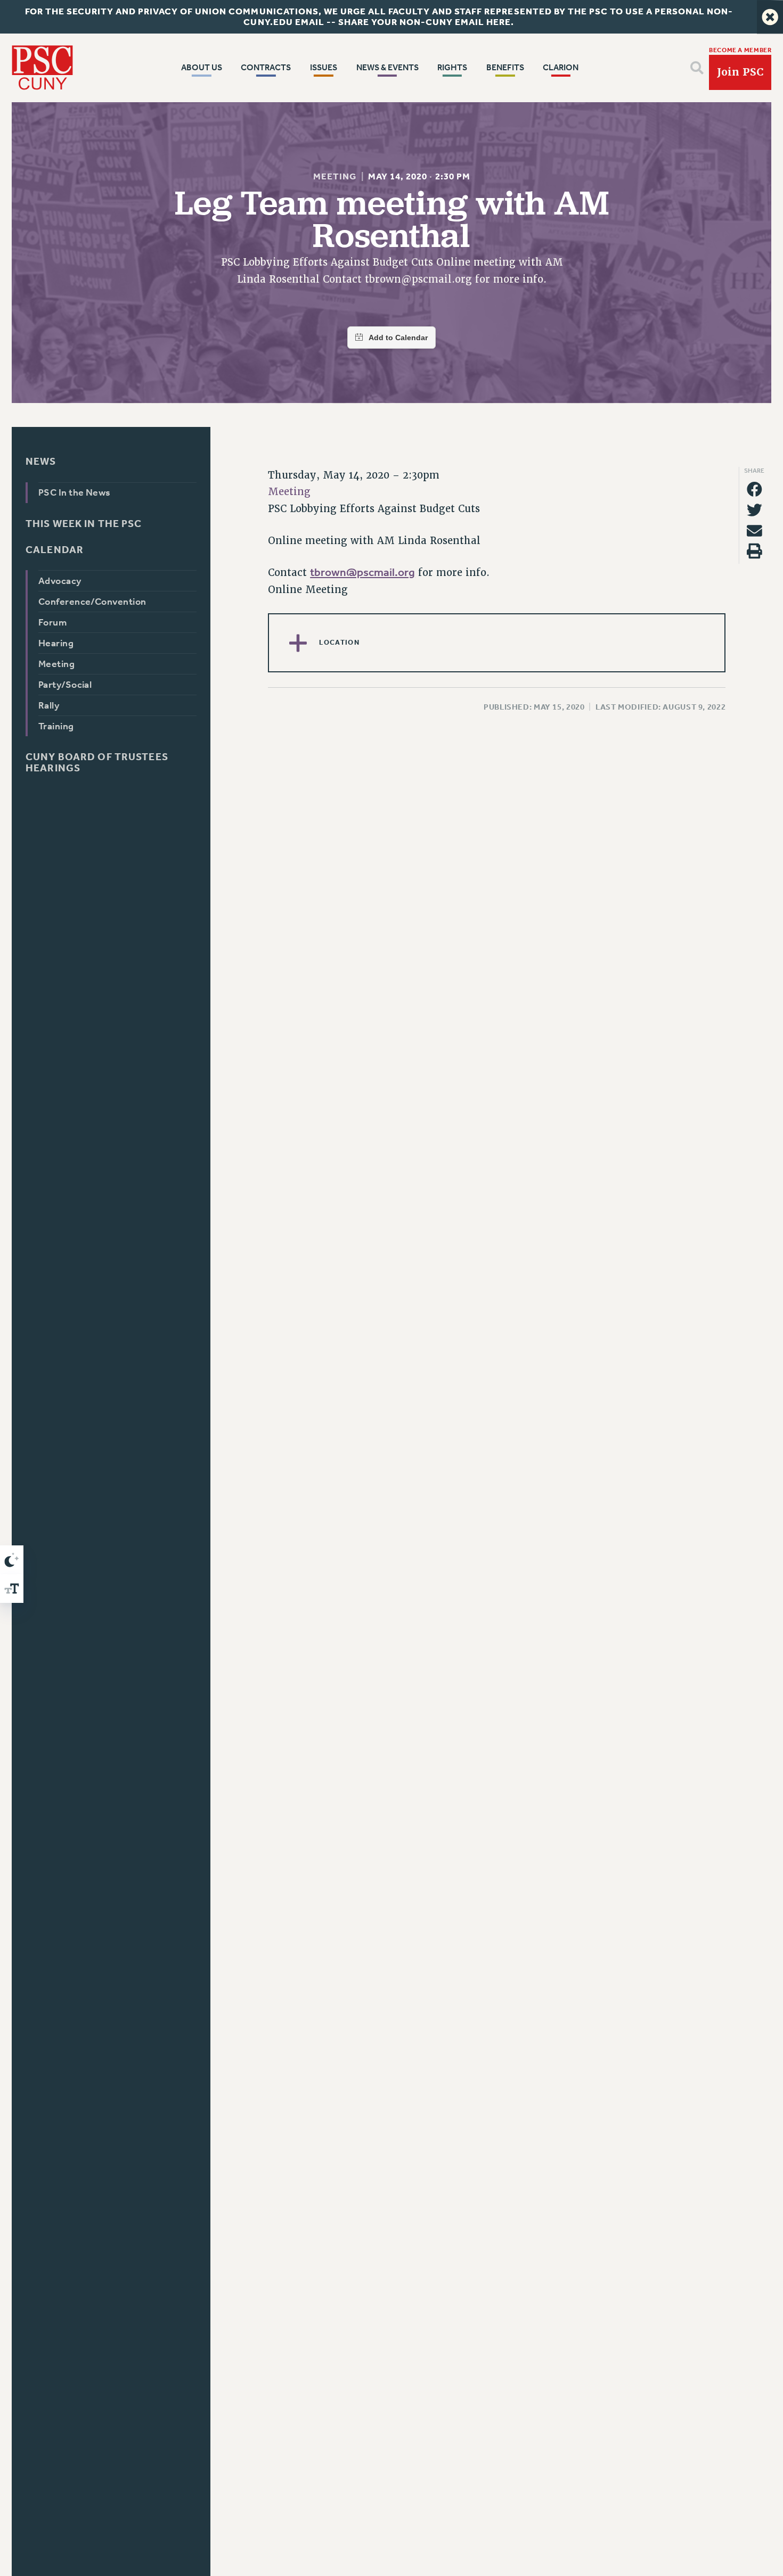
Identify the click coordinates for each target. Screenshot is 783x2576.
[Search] (697, 68)
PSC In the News (75, 492)
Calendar (55, 550)
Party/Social (65, 685)
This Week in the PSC (84, 523)
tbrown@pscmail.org (362, 572)
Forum (52, 622)
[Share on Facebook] (755, 489)
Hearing (56, 643)
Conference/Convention (92, 602)
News (41, 461)
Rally (49, 705)
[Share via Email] (755, 530)
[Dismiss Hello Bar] (770, 17)
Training (56, 726)
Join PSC (740, 72)
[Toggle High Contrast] (12, 1560)
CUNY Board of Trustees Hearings (97, 762)
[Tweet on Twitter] (755, 510)
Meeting (335, 176)
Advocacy (60, 581)
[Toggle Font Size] (12, 1589)
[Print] (755, 551)
